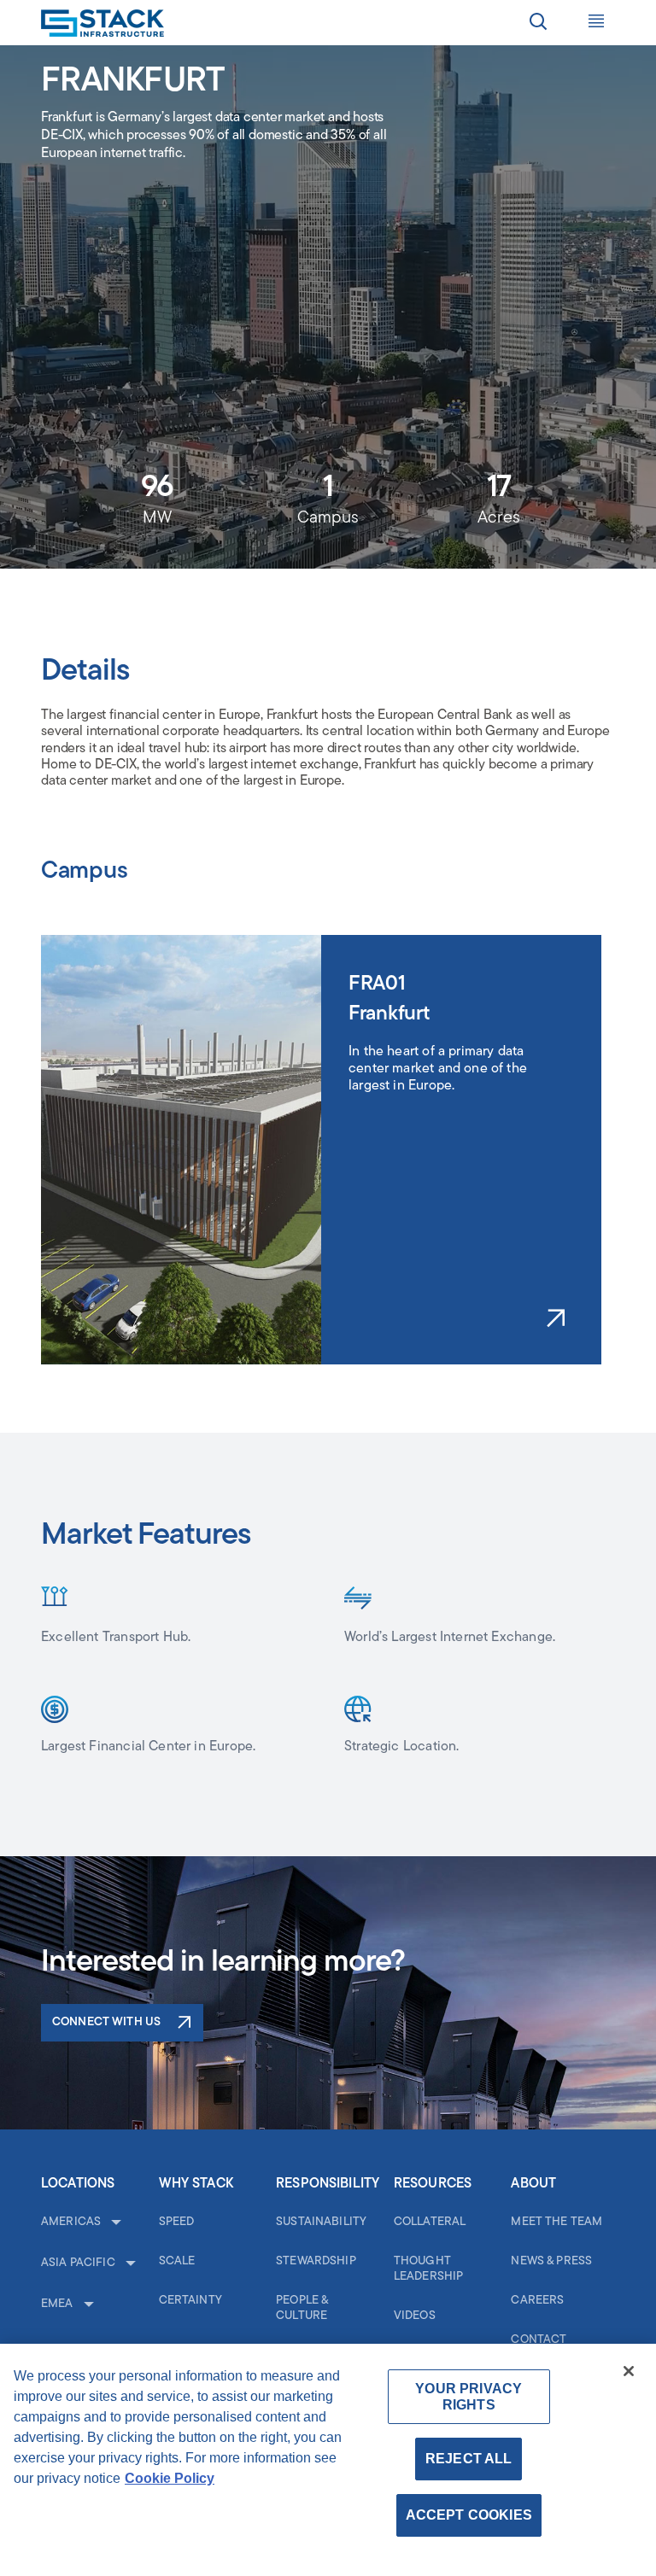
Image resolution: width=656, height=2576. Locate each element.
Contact (539, 2340)
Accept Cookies (469, 2515)
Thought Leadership (428, 2269)
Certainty (190, 2301)
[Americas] (114, 2223)
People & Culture (302, 2308)
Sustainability (321, 2222)
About (533, 2184)
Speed (177, 2222)
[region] (328, 2460)
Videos (415, 2316)
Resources (433, 2184)
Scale (177, 2261)
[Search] (538, 24)
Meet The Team (556, 2222)
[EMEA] (87, 2305)
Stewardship (316, 2261)
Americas (71, 2222)
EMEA (57, 2304)
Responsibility (328, 2184)
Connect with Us (106, 2022)
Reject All (469, 2459)
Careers (537, 2301)
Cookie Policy (170, 2478)
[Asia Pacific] (129, 2264)
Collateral (430, 2222)
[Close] (629, 2371)
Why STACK (196, 2184)
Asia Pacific (78, 2263)
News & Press (551, 2261)
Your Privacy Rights (469, 2397)
